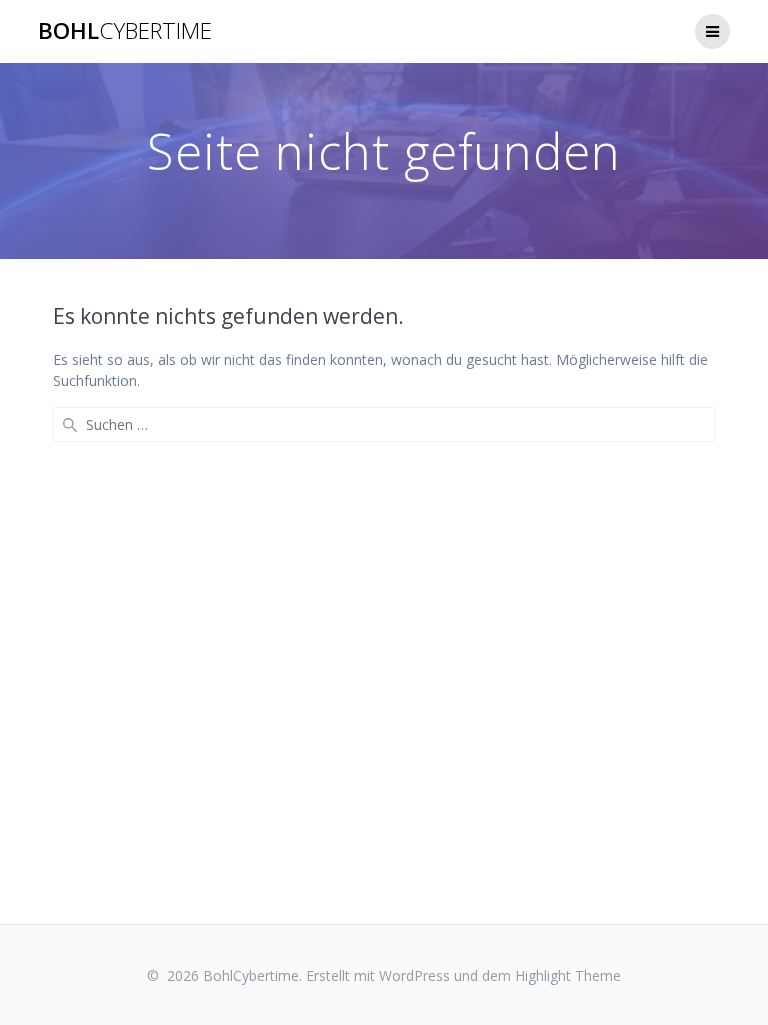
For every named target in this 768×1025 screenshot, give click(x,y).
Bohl (125, 31)
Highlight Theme (568, 975)
